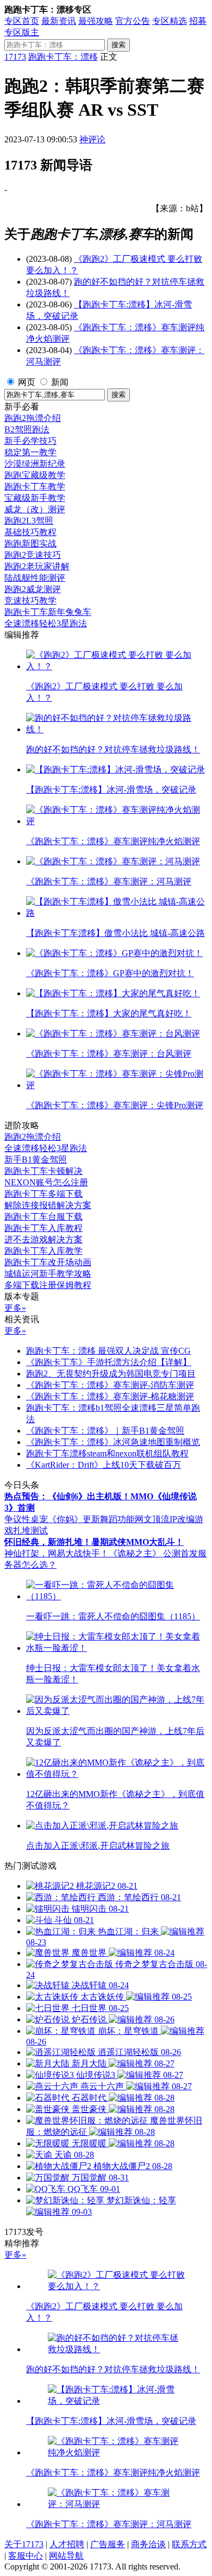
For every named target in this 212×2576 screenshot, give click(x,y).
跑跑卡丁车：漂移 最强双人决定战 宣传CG (108, 1351)
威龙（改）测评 (35, 509)
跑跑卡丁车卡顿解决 (43, 1171)
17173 (15, 57)
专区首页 (22, 21)
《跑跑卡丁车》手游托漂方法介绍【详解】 (109, 1362)
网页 (27, 382)
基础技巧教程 (30, 532)
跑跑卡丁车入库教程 (43, 1228)
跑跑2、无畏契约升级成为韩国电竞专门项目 (111, 1374)
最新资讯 (59, 21)
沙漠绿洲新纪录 (35, 464)
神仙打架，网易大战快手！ (57, 1553)
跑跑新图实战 (30, 544)
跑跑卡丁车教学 (35, 486)
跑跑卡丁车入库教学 (43, 1251)
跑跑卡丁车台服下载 (43, 1217)
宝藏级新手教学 (35, 498)
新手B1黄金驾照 (36, 1160)
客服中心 (26, 2556)
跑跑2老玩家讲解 (37, 566)
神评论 (92, 139)
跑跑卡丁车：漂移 (63, 57)
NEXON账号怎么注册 (46, 1182)
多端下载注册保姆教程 (48, 1285)
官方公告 (133, 21)
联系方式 (189, 2544)
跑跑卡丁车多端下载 (43, 1194)
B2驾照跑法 (27, 429)
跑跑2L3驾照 (29, 521)
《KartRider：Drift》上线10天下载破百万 (104, 1465)
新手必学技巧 (30, 441)
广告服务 (108, 2544)
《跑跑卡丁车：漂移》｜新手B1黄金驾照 (105, 1431)
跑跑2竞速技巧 (33, 555)
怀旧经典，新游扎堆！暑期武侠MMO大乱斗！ (94, 1542)
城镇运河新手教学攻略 (48, 1274)
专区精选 (170, 21)
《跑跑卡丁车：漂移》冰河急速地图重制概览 (113, 1442)
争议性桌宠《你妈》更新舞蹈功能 (70, 1519)
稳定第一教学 (30, 452)
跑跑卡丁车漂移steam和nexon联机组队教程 (107, 1453)
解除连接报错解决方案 (48, 1205)
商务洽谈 (148, 2544)
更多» (15, 1308)
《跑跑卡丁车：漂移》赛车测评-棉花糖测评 (110, 1396)
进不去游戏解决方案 (43, 1239)
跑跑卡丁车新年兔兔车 (48, 612)
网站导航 (66, 2556)
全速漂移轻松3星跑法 (46, 623)
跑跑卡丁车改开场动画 (48, 1262)
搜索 (119, 45)
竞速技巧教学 (30, 601)
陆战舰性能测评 (35, 578)
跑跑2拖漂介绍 (33, 418)
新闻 (60, 382)
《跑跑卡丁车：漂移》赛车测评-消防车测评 (110, 1385)
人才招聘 (67, 2544)
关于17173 (24, 2544)
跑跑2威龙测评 (33, 589)
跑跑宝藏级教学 (35, 475)
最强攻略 (96, 21)
